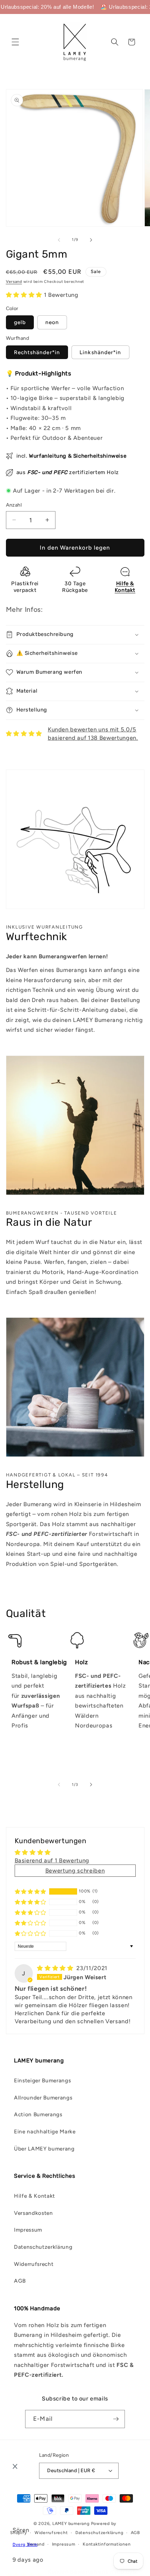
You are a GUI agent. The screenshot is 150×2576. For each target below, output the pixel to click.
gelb (20, 322)
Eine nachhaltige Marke (45, 2131)
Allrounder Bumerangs (43, 2098)
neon (52, 322)
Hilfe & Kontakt (35, 2196)
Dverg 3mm (25, 2545)
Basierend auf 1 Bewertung (52, 1860)
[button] (15, 42)
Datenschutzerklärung (43, 2247)
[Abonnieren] (116, 2419)
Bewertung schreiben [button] (75, 1870)
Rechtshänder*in (37, 352)
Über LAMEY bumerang (44, 2149)
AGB (20, 2281)
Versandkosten (33, 2213)
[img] (56, 1968)
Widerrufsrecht (34, 2264)
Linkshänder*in (100, 352)
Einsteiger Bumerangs (42, 2080)
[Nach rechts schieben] (91, 240)
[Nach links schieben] (59, 240)
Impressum (28, 2230)
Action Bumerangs (38, 2114)
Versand (14, 282)
